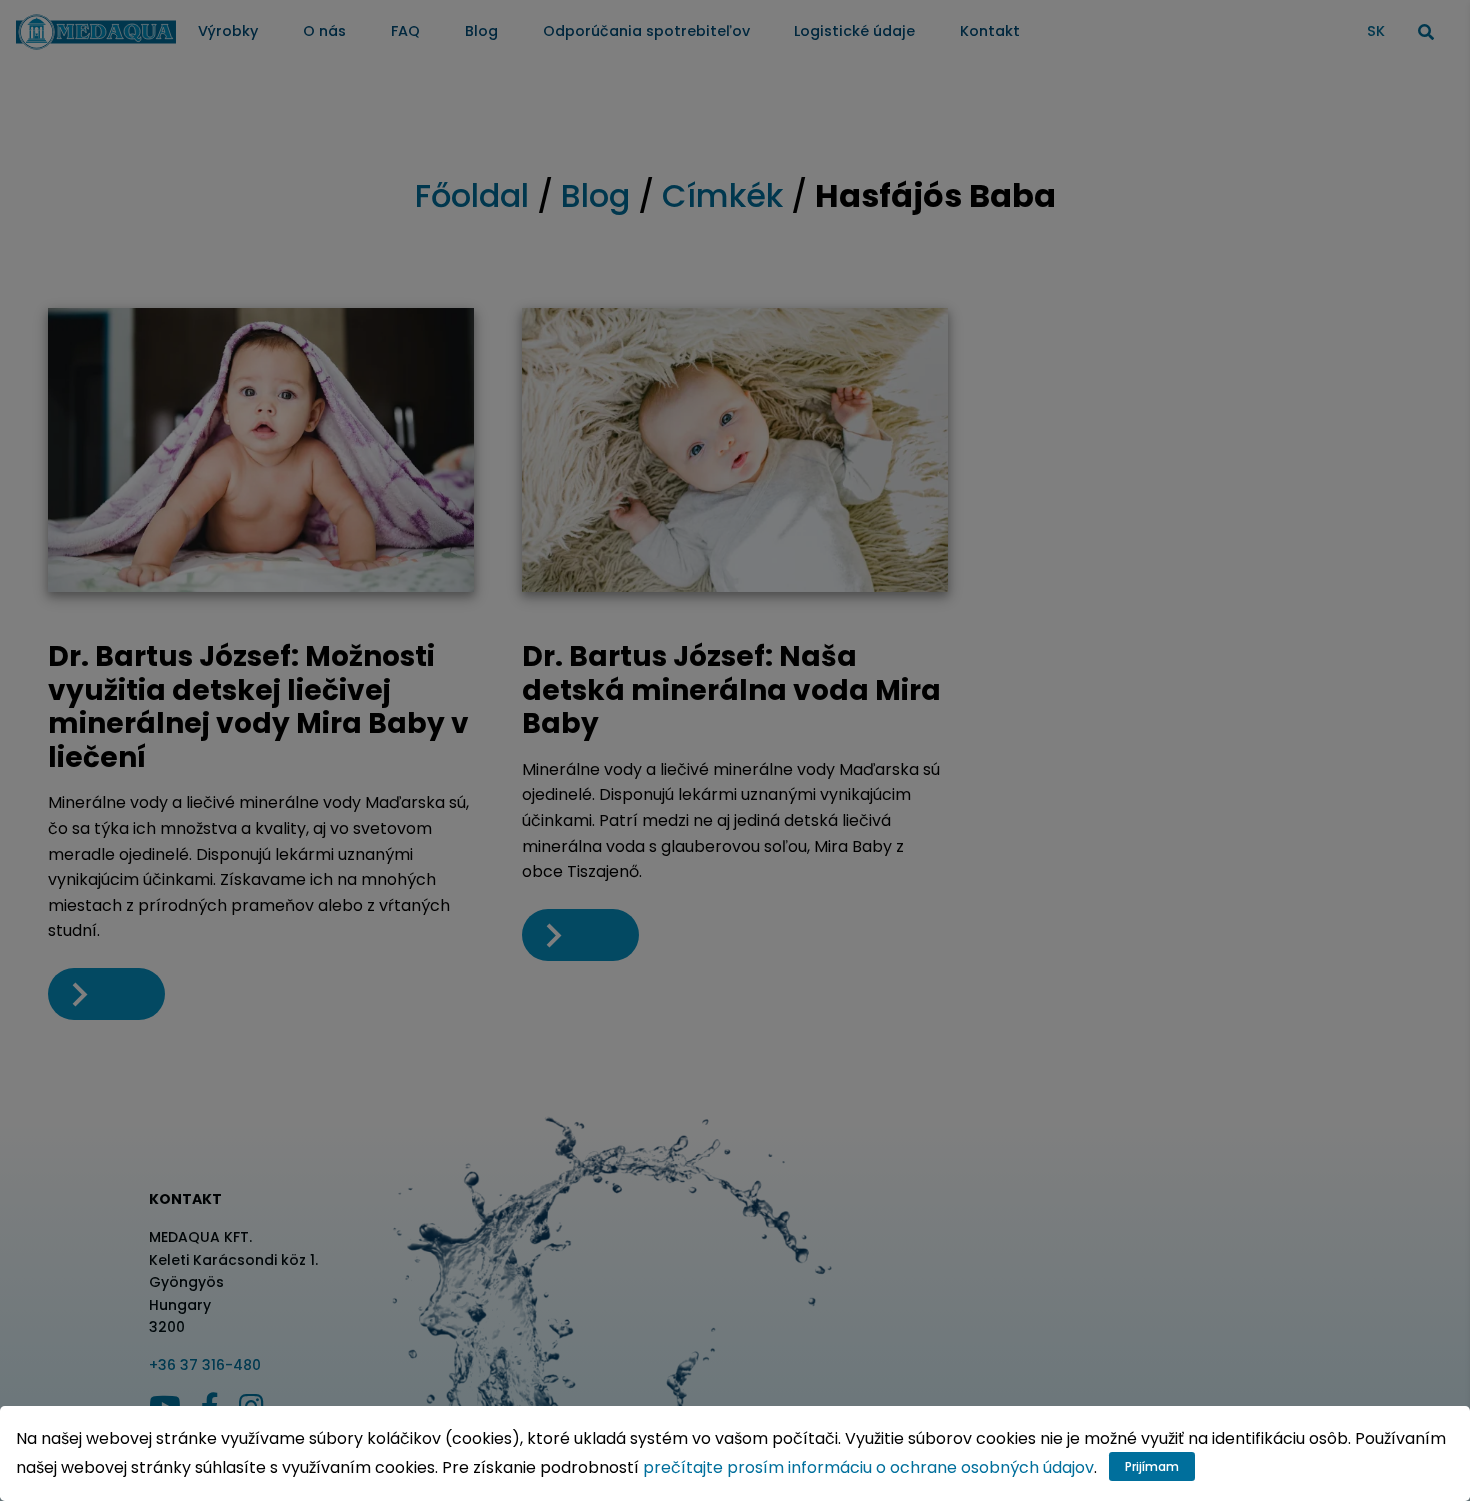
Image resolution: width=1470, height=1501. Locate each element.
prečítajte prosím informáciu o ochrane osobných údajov (868, 1467)
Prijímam (1152, 1466)
